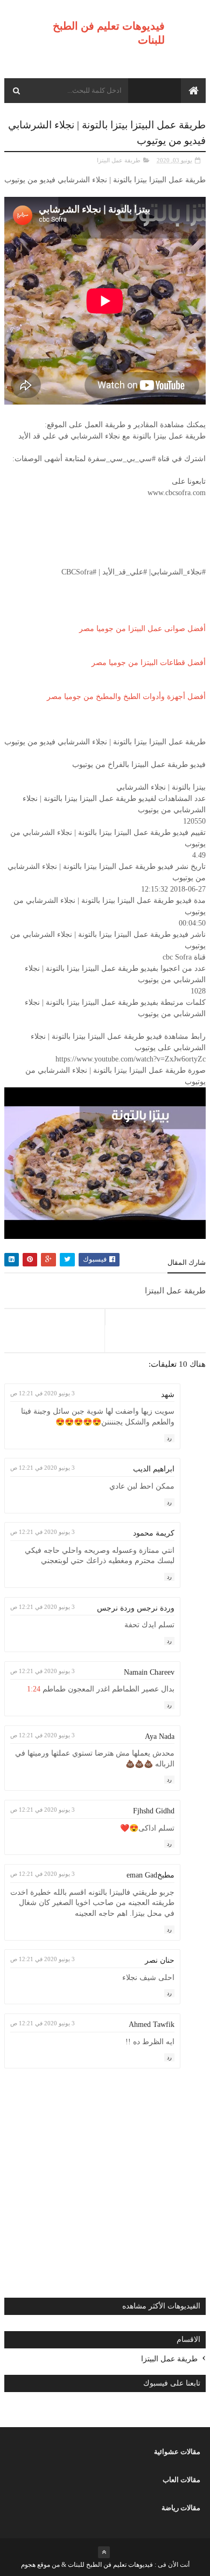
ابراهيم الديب (154, 1469)
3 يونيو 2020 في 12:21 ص (43, 1393)
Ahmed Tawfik (152, 2025)
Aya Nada (160, 1736)
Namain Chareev (149, 1672)
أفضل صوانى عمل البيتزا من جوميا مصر (142, 629)
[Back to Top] (104, 2552)
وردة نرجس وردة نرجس (136, 1608)
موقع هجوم (36, 2565)
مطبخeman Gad (150, 1875)
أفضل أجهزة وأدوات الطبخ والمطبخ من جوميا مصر (126, 697)
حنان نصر (160, 1960)
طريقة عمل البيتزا (119, 160)
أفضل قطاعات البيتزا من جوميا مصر (149, 663)
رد (169, 1438)
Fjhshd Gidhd (154, 1811)
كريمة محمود (154, 1533)
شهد (168, 1395)
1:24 (34, 1689)
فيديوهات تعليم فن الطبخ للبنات (110, 2565)
